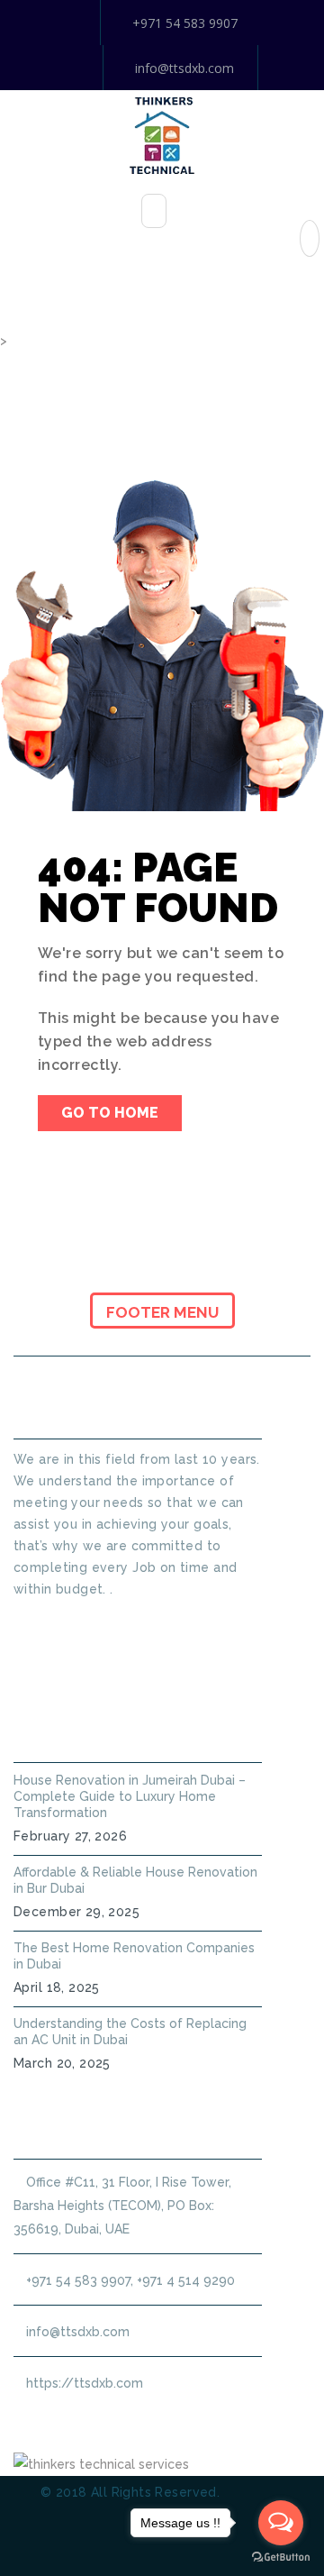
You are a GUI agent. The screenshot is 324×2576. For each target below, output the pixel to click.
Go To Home (110, 1113)
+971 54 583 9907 (185, 23)
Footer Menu (162, 1312)
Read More (47, 1621)
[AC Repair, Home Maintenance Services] (162, 134)
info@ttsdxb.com (184, 68)
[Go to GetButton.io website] (281, 2558)
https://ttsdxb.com (85, 2383)
